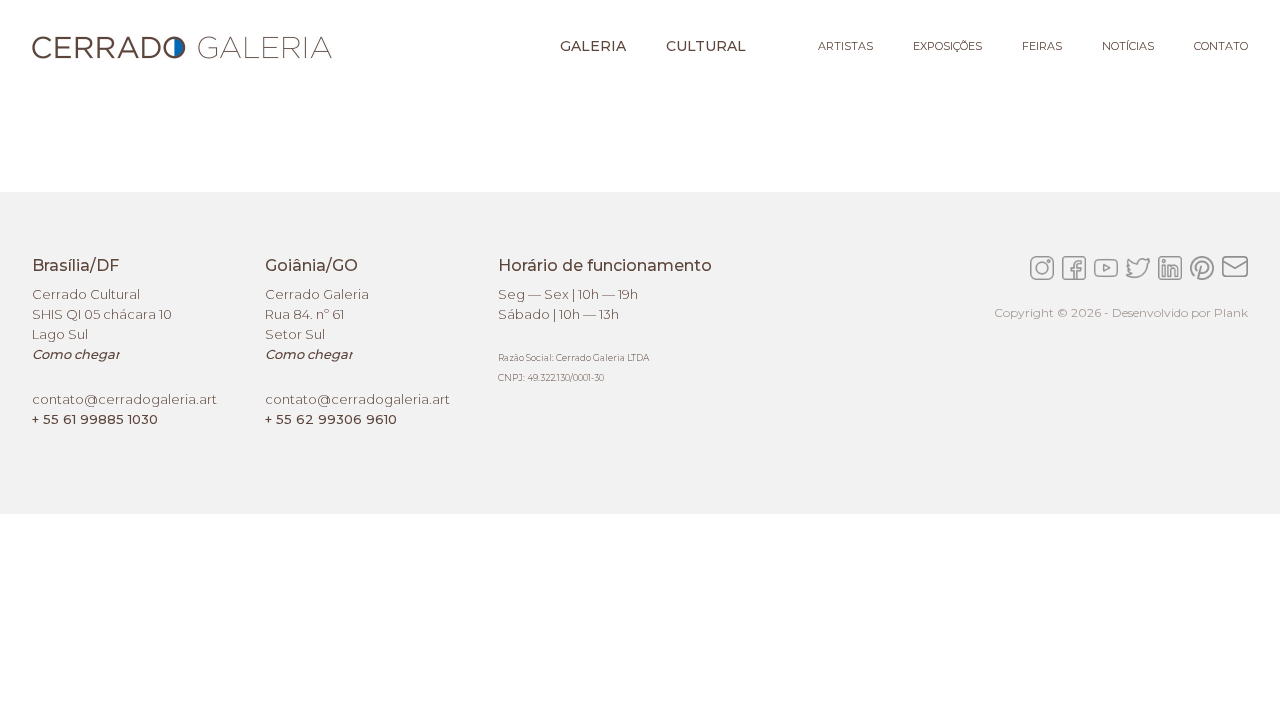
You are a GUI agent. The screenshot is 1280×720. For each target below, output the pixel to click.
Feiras (1042, 46)
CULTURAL (706, 46)
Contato (1221, 46)
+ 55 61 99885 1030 (95, 419)
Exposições (947, 46)
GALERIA (593, 46)
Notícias (1128, 46)
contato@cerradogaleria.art (124, 399)
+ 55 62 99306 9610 (331, 419)
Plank (1231, 312)
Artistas (845, 46)
